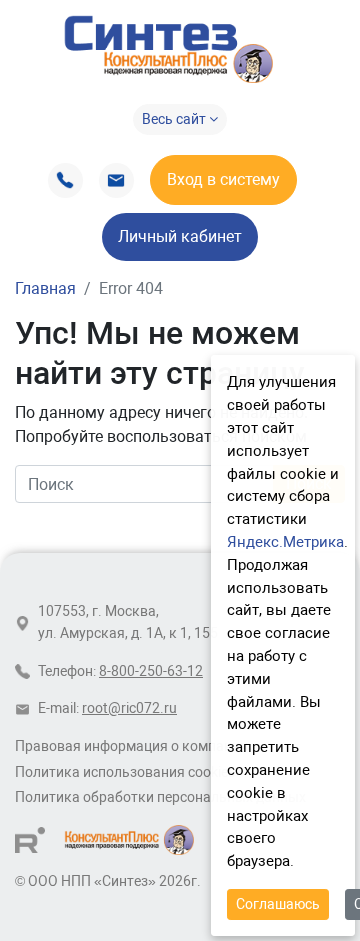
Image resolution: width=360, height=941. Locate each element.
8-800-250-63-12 (151, 671)
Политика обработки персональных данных (160, 797)
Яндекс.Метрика (285, 542)
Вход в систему (223, 179)
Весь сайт (175, 119)
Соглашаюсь (278, 904)
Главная (45, 288)
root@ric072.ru (129, 708)
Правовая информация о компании (131, 746)
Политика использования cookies (125, 772)
